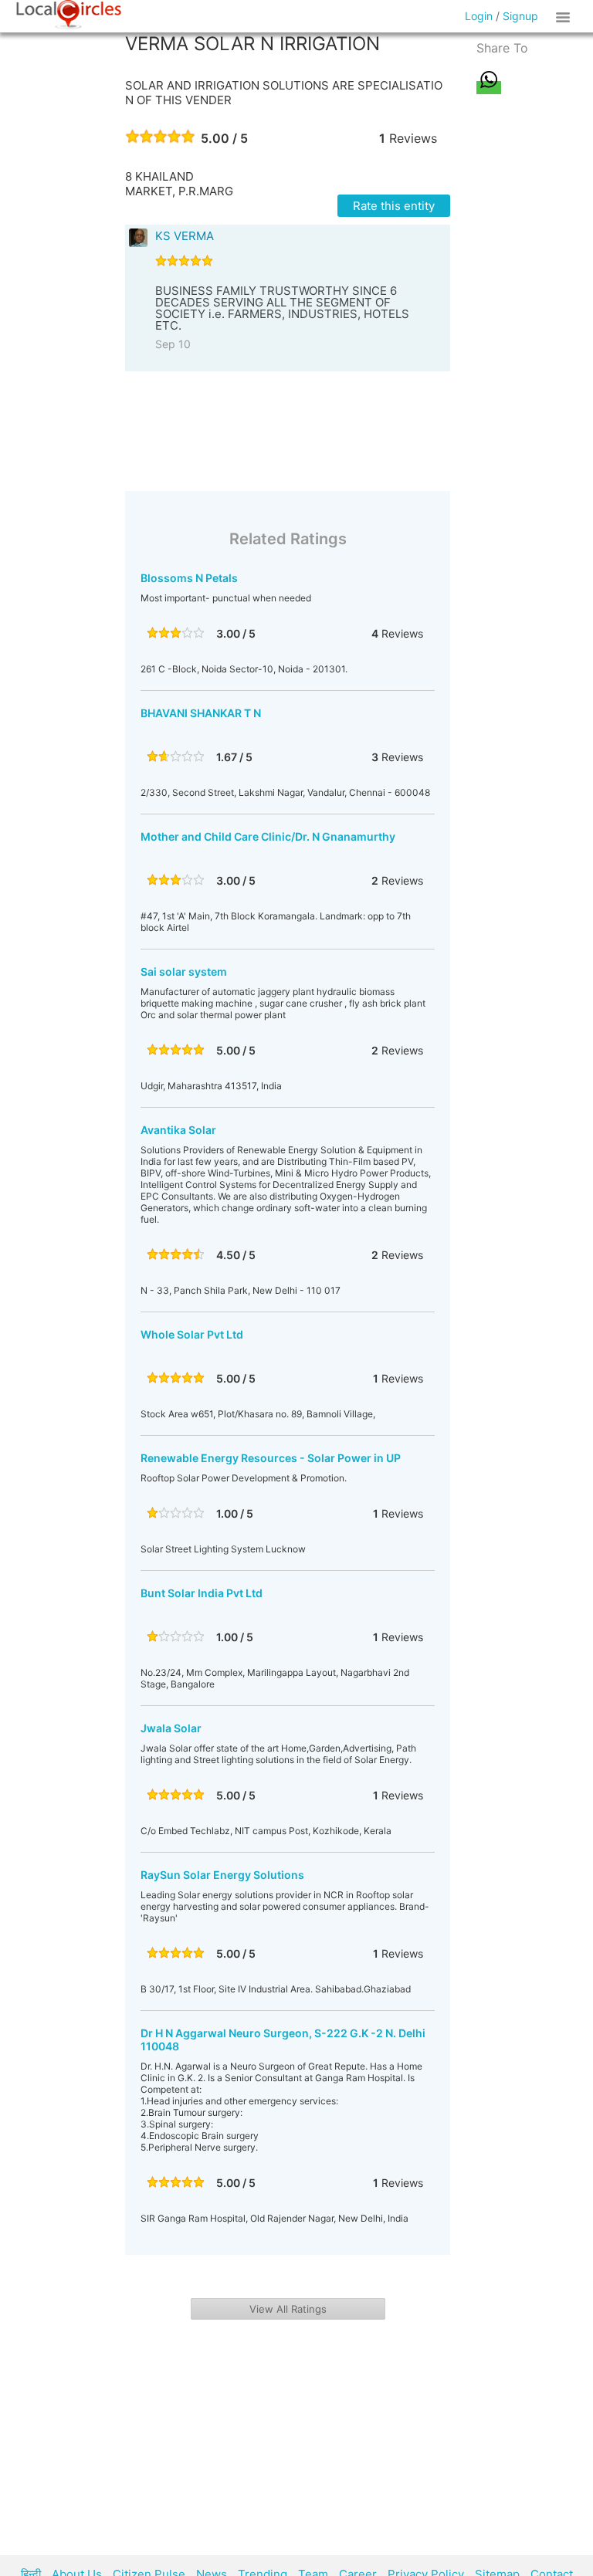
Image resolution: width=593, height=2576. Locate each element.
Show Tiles (565, 16)
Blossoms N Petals (189, 578)
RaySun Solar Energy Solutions (222, 1875)
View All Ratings (288, 2309)
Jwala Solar (171, 1728)
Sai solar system (184, 972)
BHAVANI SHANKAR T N (201, 713)
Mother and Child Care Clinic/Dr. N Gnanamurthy (268, 836)
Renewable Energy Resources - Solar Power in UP (271, 1458)
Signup (520, 16)
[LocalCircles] (69, 15)
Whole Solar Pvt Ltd (192, 1334)
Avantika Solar (178, 1130)
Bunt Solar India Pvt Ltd (202, 1593)
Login (479, 16)
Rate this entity (394, 206)
